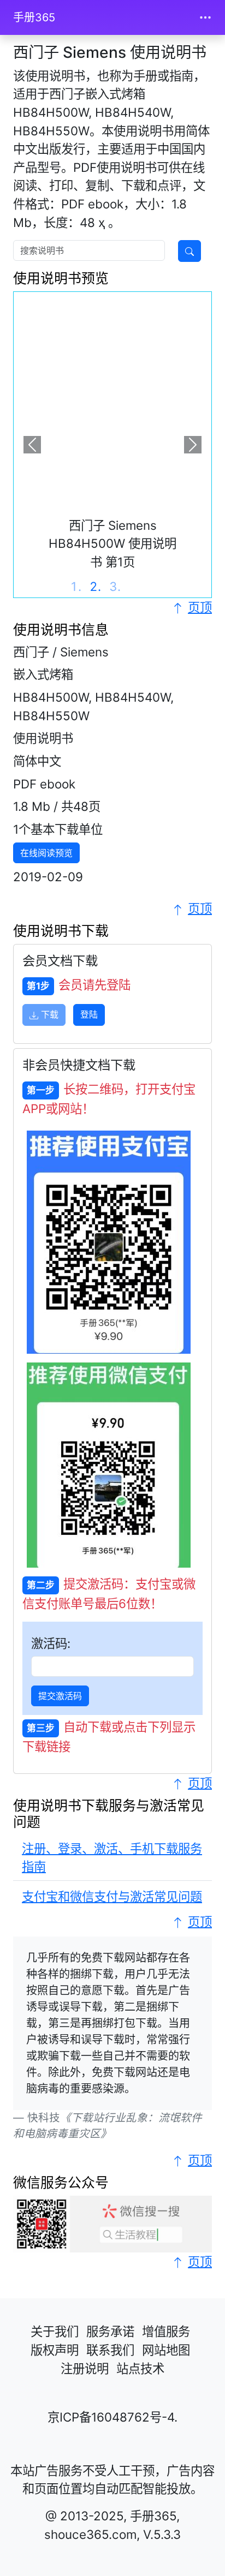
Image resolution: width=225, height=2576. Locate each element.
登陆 (89, 1014)
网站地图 (166, 2350)
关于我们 (55, 2331)
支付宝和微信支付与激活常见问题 (112, 1896)
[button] (32, 444)
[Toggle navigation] (205, 17)
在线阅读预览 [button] (46, 853)
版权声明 (55, 2350)
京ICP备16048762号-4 (111, 2417)
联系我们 (110, 2350)
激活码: (51, 1643)
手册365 (34, 17)
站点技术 (140, 2368)
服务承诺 (110, 2331)
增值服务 (166, 2331)
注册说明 (85, 2368)
